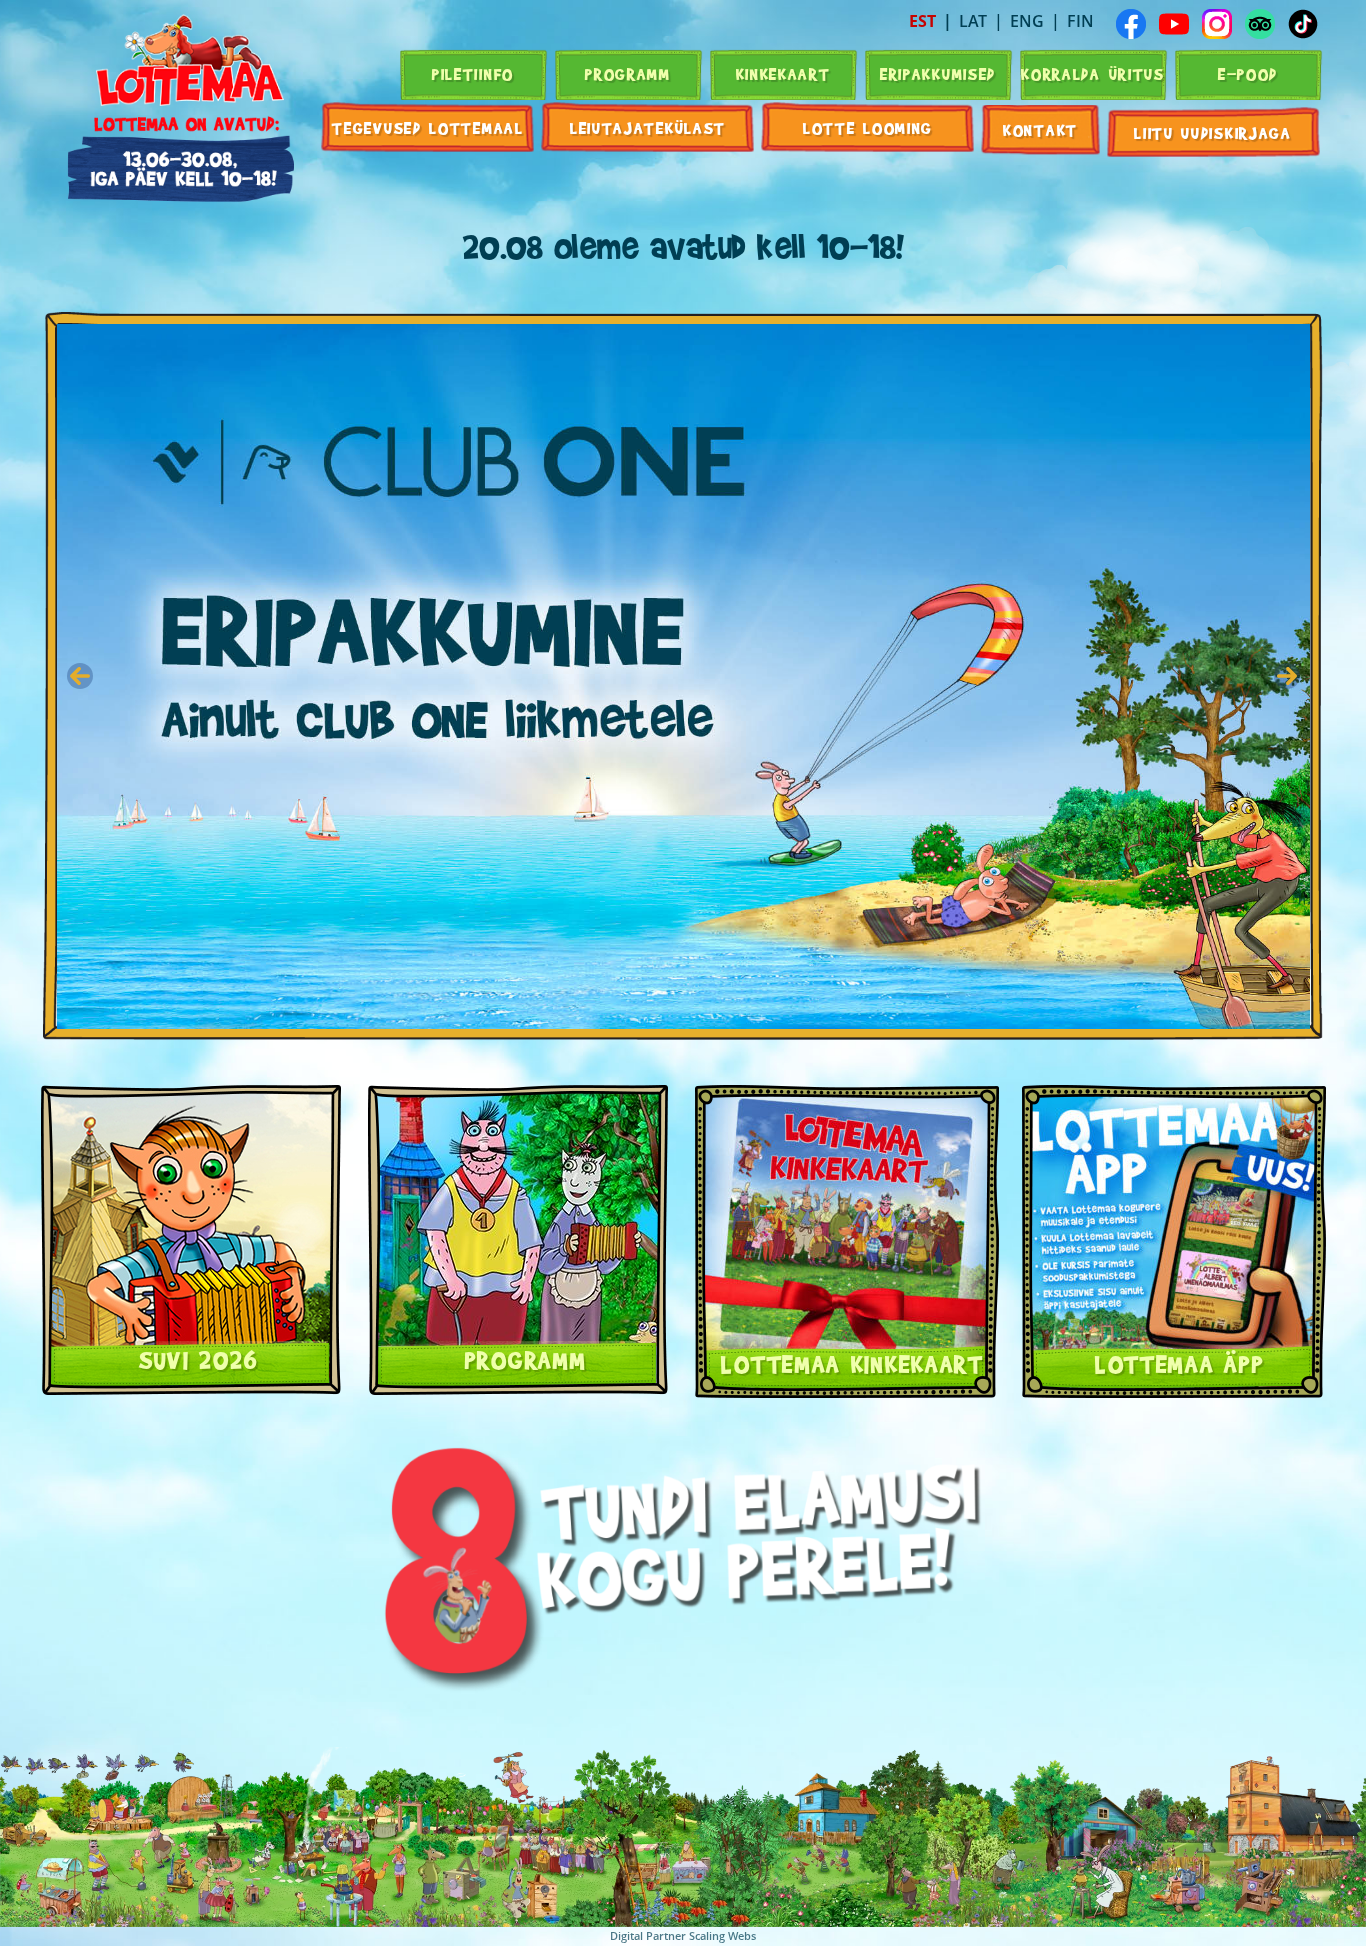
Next (1287, 676)
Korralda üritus (1093, 73)
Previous (80, 676)
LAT (973, 21)
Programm (628, 73)
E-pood (1248, 73)
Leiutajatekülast (648, 127)
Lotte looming (868, 127)
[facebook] (1131, 24)
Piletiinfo (473, 73)
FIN (1080, 21)
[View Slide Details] (683, 676)
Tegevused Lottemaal (427, 127)
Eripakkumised (938, 73)
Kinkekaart (783, 73)
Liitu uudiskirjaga (1213, 132)
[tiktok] (1303, 24)
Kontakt (1040, 129)
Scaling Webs (722, 1935)
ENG (1027, 21)
